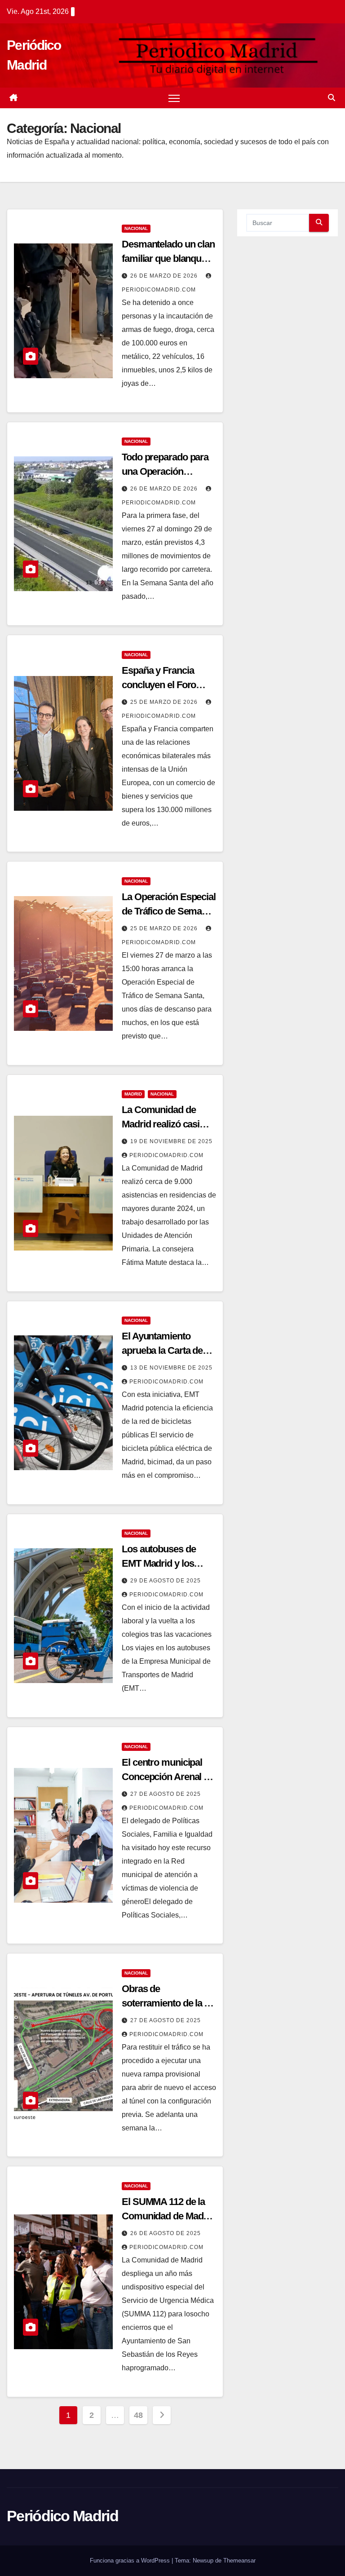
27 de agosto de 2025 (166, 1794)
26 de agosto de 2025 (166, 2233)
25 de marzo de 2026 (165, 702)
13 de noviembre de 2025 (171, 1368)
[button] (332, 98)
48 (138, 2415)
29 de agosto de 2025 (166, 1581)
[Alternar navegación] (174, 98)
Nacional (136, 228)
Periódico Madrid (62, 2516)
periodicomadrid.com (166, 1155)
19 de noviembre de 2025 (171, 1141)
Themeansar (239, 2561)
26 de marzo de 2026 (165, 276)
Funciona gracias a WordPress (131, 2561)
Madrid (133, 1094)
